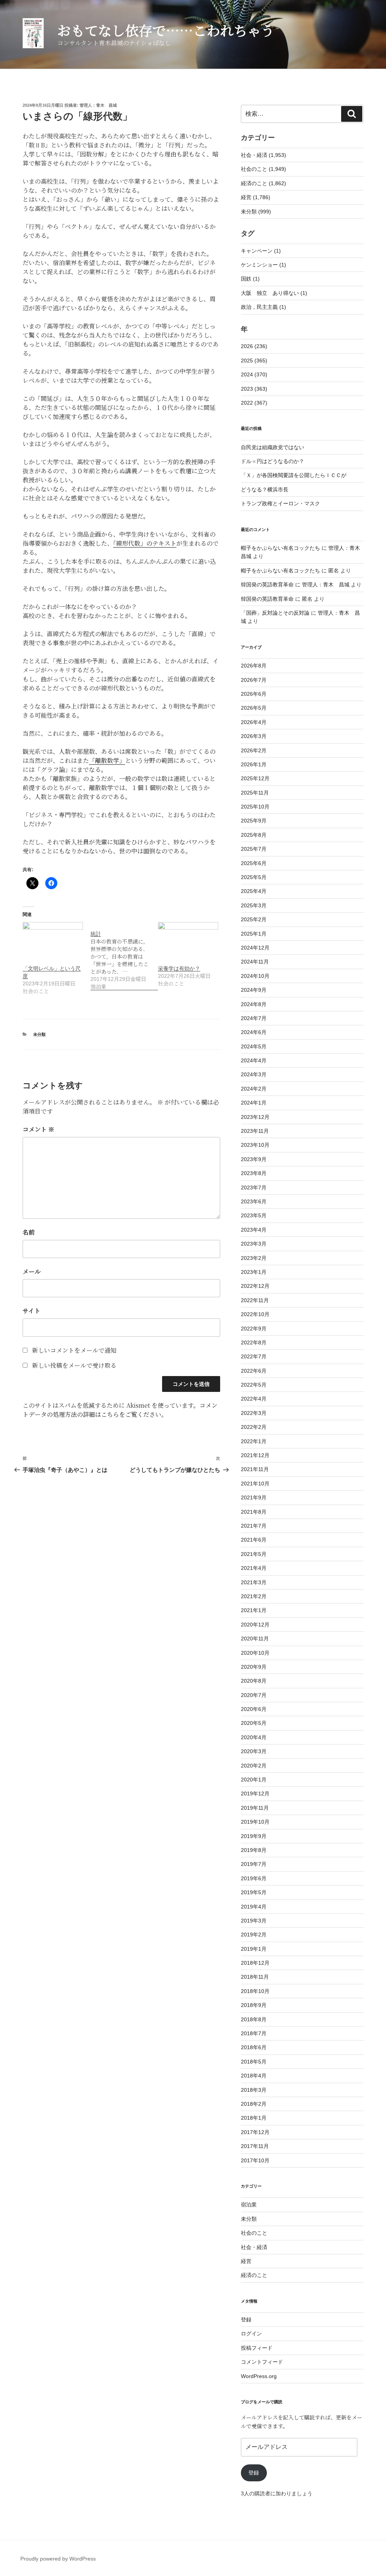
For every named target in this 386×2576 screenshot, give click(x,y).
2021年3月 (254, 1582)
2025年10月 (255, 807)
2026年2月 (254, 750)
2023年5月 (254, 1215)
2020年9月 (254, 1667)
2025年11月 (255, 793)
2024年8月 (254, 1004)
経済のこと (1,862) (263, 183)
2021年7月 (254, 1526)
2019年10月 (255, 1822)
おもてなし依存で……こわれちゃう (166, 30)
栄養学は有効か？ (179, 968)
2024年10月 (255, 976)
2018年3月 (254, 2090)
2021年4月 (254, 1568)
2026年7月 (254, 680)
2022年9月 (254, 1329)
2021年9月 (254, 1497)
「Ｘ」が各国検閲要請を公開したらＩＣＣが (294, 475)
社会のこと (254, 2233)
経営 (246, 2261)
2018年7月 (254, 2033)
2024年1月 (254, 1103)
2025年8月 (254, 835)
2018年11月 (255, 1977)
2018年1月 (254, 2118)
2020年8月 (254, 1681)
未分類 (39, 1034)
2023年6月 (254, 1201)
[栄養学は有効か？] (188, 939)
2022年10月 (255, 1314)
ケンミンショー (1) (263, 265)
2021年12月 (255, 1455)
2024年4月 (254, 1060)
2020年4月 (254, 1737)
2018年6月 (254, 2047)
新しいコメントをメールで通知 (74, 1350)
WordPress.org (259, 2376)
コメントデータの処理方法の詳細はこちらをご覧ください (120, 1410)
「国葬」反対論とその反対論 (275, 613)
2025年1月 (254, 934)
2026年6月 (254, 694)
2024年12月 (255, 948)
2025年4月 (254, 891)
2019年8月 (254, 1850)
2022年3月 (254, 1413)
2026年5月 (254, 708)
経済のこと (254, 2275)
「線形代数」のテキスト (145, 543)
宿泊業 (249, 2205)
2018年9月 (254, 2005)
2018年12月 (255, 1963)
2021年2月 (254, 1596)
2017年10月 (255, 2160)
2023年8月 (254, 1173)
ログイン (251, 2334)
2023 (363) (254, 389)
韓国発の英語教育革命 (267, 585)
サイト (31, 1311)
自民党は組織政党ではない (273, 447)
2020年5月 (254, 1723)
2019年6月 (254, 1878)
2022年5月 (254, 1385)
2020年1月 (254, 1780)
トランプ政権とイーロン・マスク (280, 503)
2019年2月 (254, 1935)
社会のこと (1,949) (263, 169)
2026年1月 (254, 764)
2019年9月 (254, 1836)
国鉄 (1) (250, 279)
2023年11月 (255, 1131)
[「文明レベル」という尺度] (53, 939)
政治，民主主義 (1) (263, 307)
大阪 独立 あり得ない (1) (274, 293)
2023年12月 (255, 1117)
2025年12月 (255, 778)
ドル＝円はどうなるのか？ (273, 461)
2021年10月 (255, 1484)
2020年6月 (254, 1709)
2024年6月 (254, 1032)
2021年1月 (254, 1610)
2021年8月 (254, 1512)
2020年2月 (254, 1766)
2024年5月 (254, 1046)
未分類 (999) (256, 212)
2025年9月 (254, 821)
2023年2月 (254, 1258)
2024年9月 (254, 990)
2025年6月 (254, 863)
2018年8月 (254, 2019)
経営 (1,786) (256, 197)
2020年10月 (255, 1653)
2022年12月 (255, 1286)
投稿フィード (257, 2348)
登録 (246, 2320)
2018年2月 (254, 2104)
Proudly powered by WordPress (58, 2559)
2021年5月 (254, 1554)
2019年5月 (254, 1892)
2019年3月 (254, 1921)
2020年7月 (254, 1695)
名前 (29, 1232)
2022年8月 (254, 1342)
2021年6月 (254, 1540)
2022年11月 (255, 1300)
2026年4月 (254, 722)
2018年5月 (254, 2062)
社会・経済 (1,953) (263, 155)
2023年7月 (254, 1188)
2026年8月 (254, 666)
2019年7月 (254, 1864)
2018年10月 (255, 1991)
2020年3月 (254, 1751)
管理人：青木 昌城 (98, 105)
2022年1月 (254, 1441)
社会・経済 (254, 2247)
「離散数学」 (107, 760)
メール (32, 1271)
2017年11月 (255, 2146)
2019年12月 (255, 1794)
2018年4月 (254, 2076)
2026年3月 (254, 736)
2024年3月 (254, 1074)
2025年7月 (254, 849)
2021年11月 (255, 1469)
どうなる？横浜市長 (265, 489)
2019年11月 (255, 1808)
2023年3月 (254, 1244)
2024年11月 (255, 962)
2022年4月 (254, 1399)
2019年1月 (254, 1949)
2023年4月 (254, 1230)
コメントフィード (262, 2362)
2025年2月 (254, 919)
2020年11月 (255, 1639)
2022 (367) (254, 403)
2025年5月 (254, 877)
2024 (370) (254, 374)
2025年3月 (254, 905)
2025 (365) (254, 361)
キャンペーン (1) (261, 251)
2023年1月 (254, 1272)
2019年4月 (254, 1907)
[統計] (124, 956)
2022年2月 (254, 1427)
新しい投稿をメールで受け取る (74, 1365)
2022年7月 (254, 1356)
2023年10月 (255, 1145)
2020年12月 (255, 1625)
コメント (38, 1129)
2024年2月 (254, 1089)
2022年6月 (254, 1371)
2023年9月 (254, 1159)
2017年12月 (255, 2132)
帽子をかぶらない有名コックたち (280, 548)
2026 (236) (254, 346)
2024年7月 (254, 1018)
